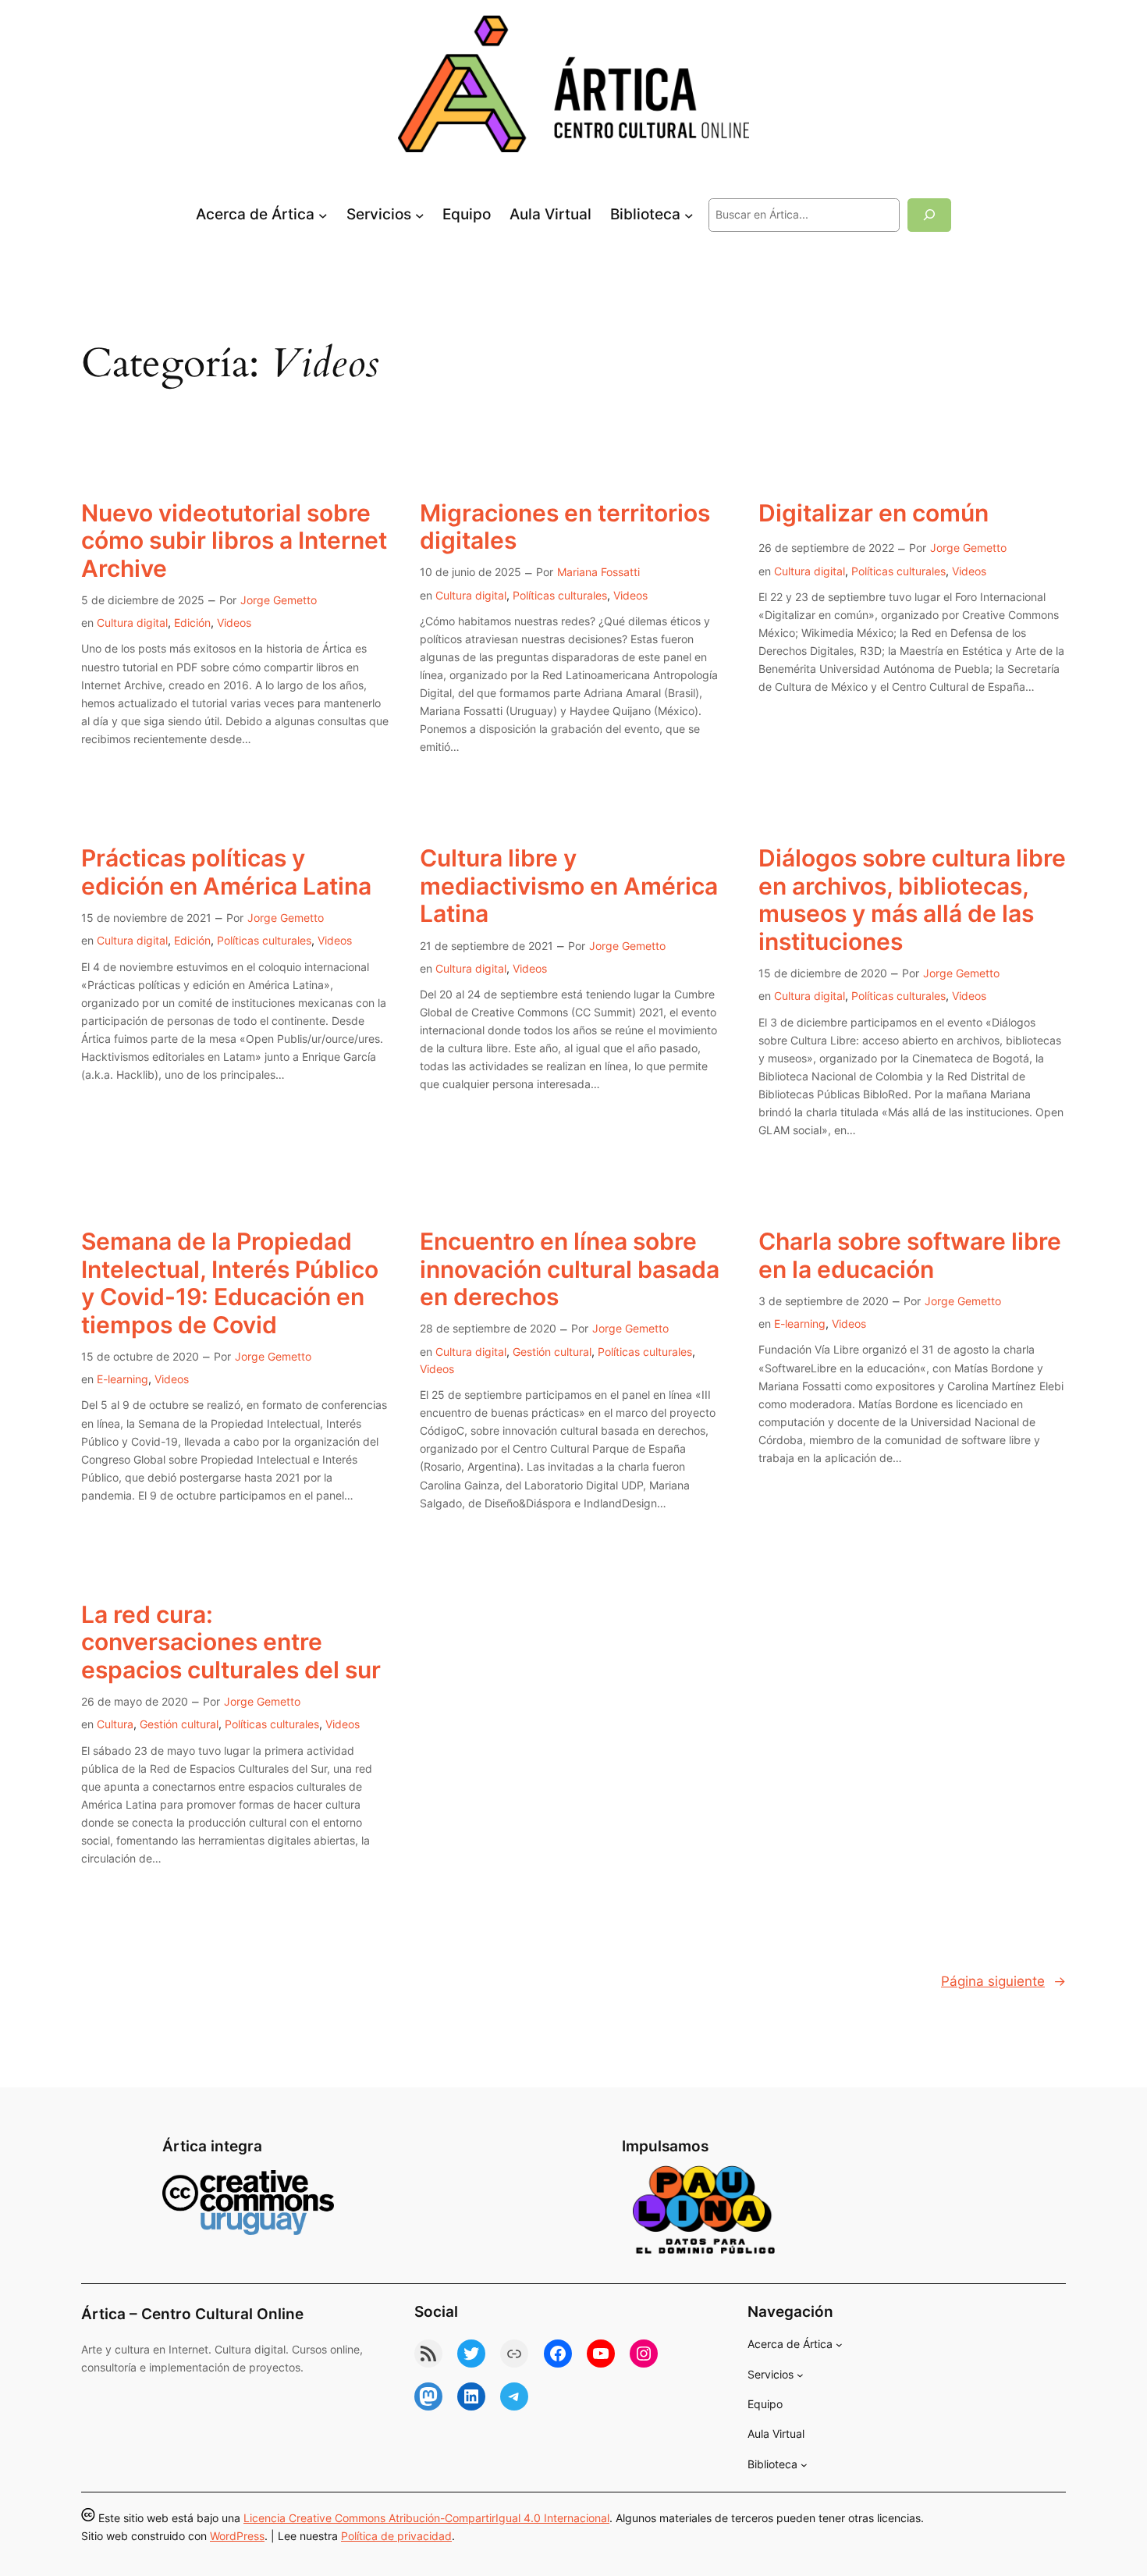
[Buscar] (929, 215)
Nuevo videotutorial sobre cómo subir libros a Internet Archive (234, 541)
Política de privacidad (396, 2536)
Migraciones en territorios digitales (565, 527)
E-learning (123, 1379)
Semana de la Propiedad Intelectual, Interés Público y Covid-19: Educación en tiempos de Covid (230, 1283)
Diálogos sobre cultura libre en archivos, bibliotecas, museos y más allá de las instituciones (912, 900)
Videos (234, 623)
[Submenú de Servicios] (420, 215)
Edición (192, 623)
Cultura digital (132, 623)
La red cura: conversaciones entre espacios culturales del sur (231, 1642)
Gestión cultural (552, 1352)
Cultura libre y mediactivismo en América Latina (569, 886)
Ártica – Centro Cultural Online (192, 2314)
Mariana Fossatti (598, 572)
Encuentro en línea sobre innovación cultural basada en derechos (570, 1269)
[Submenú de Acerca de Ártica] (323, 215)
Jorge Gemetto (279, 600)
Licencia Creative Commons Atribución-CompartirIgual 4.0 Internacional (426, 2518)
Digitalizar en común (874, 513)
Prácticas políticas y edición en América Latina (226, 872)
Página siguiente (1003, 1981)
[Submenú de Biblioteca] (689, 215)
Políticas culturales (560, 595)
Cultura (115, 1724)
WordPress (237, 2536)
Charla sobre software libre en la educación (910, 1256)
